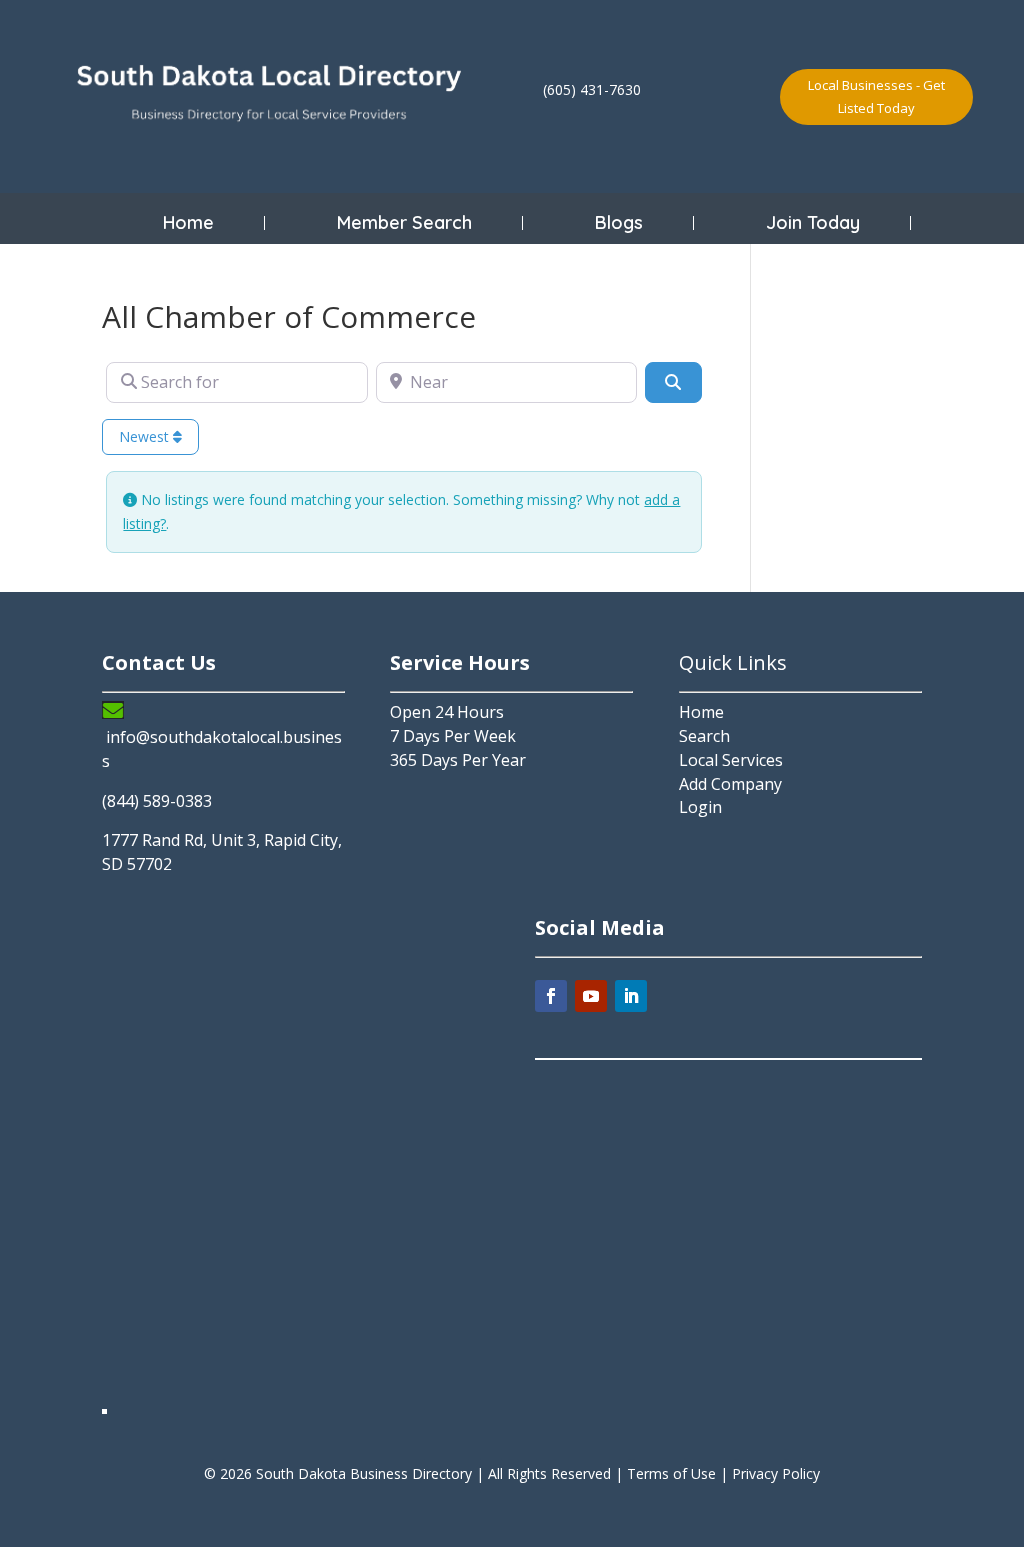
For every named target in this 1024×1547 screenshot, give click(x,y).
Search (704, 736)
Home (188, 223)
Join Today (813, 223)
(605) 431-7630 (592, 89)
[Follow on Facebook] (551, 996)
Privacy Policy (776, 1473)
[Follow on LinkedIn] (631, 996)
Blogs (619, 223)
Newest (146, 436)
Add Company (730, 784)
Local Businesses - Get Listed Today (876, 96)
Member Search (404, 223)
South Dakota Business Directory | (372, 1473)
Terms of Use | (679, 1473)
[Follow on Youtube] (591, 996)
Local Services (731, 760)
